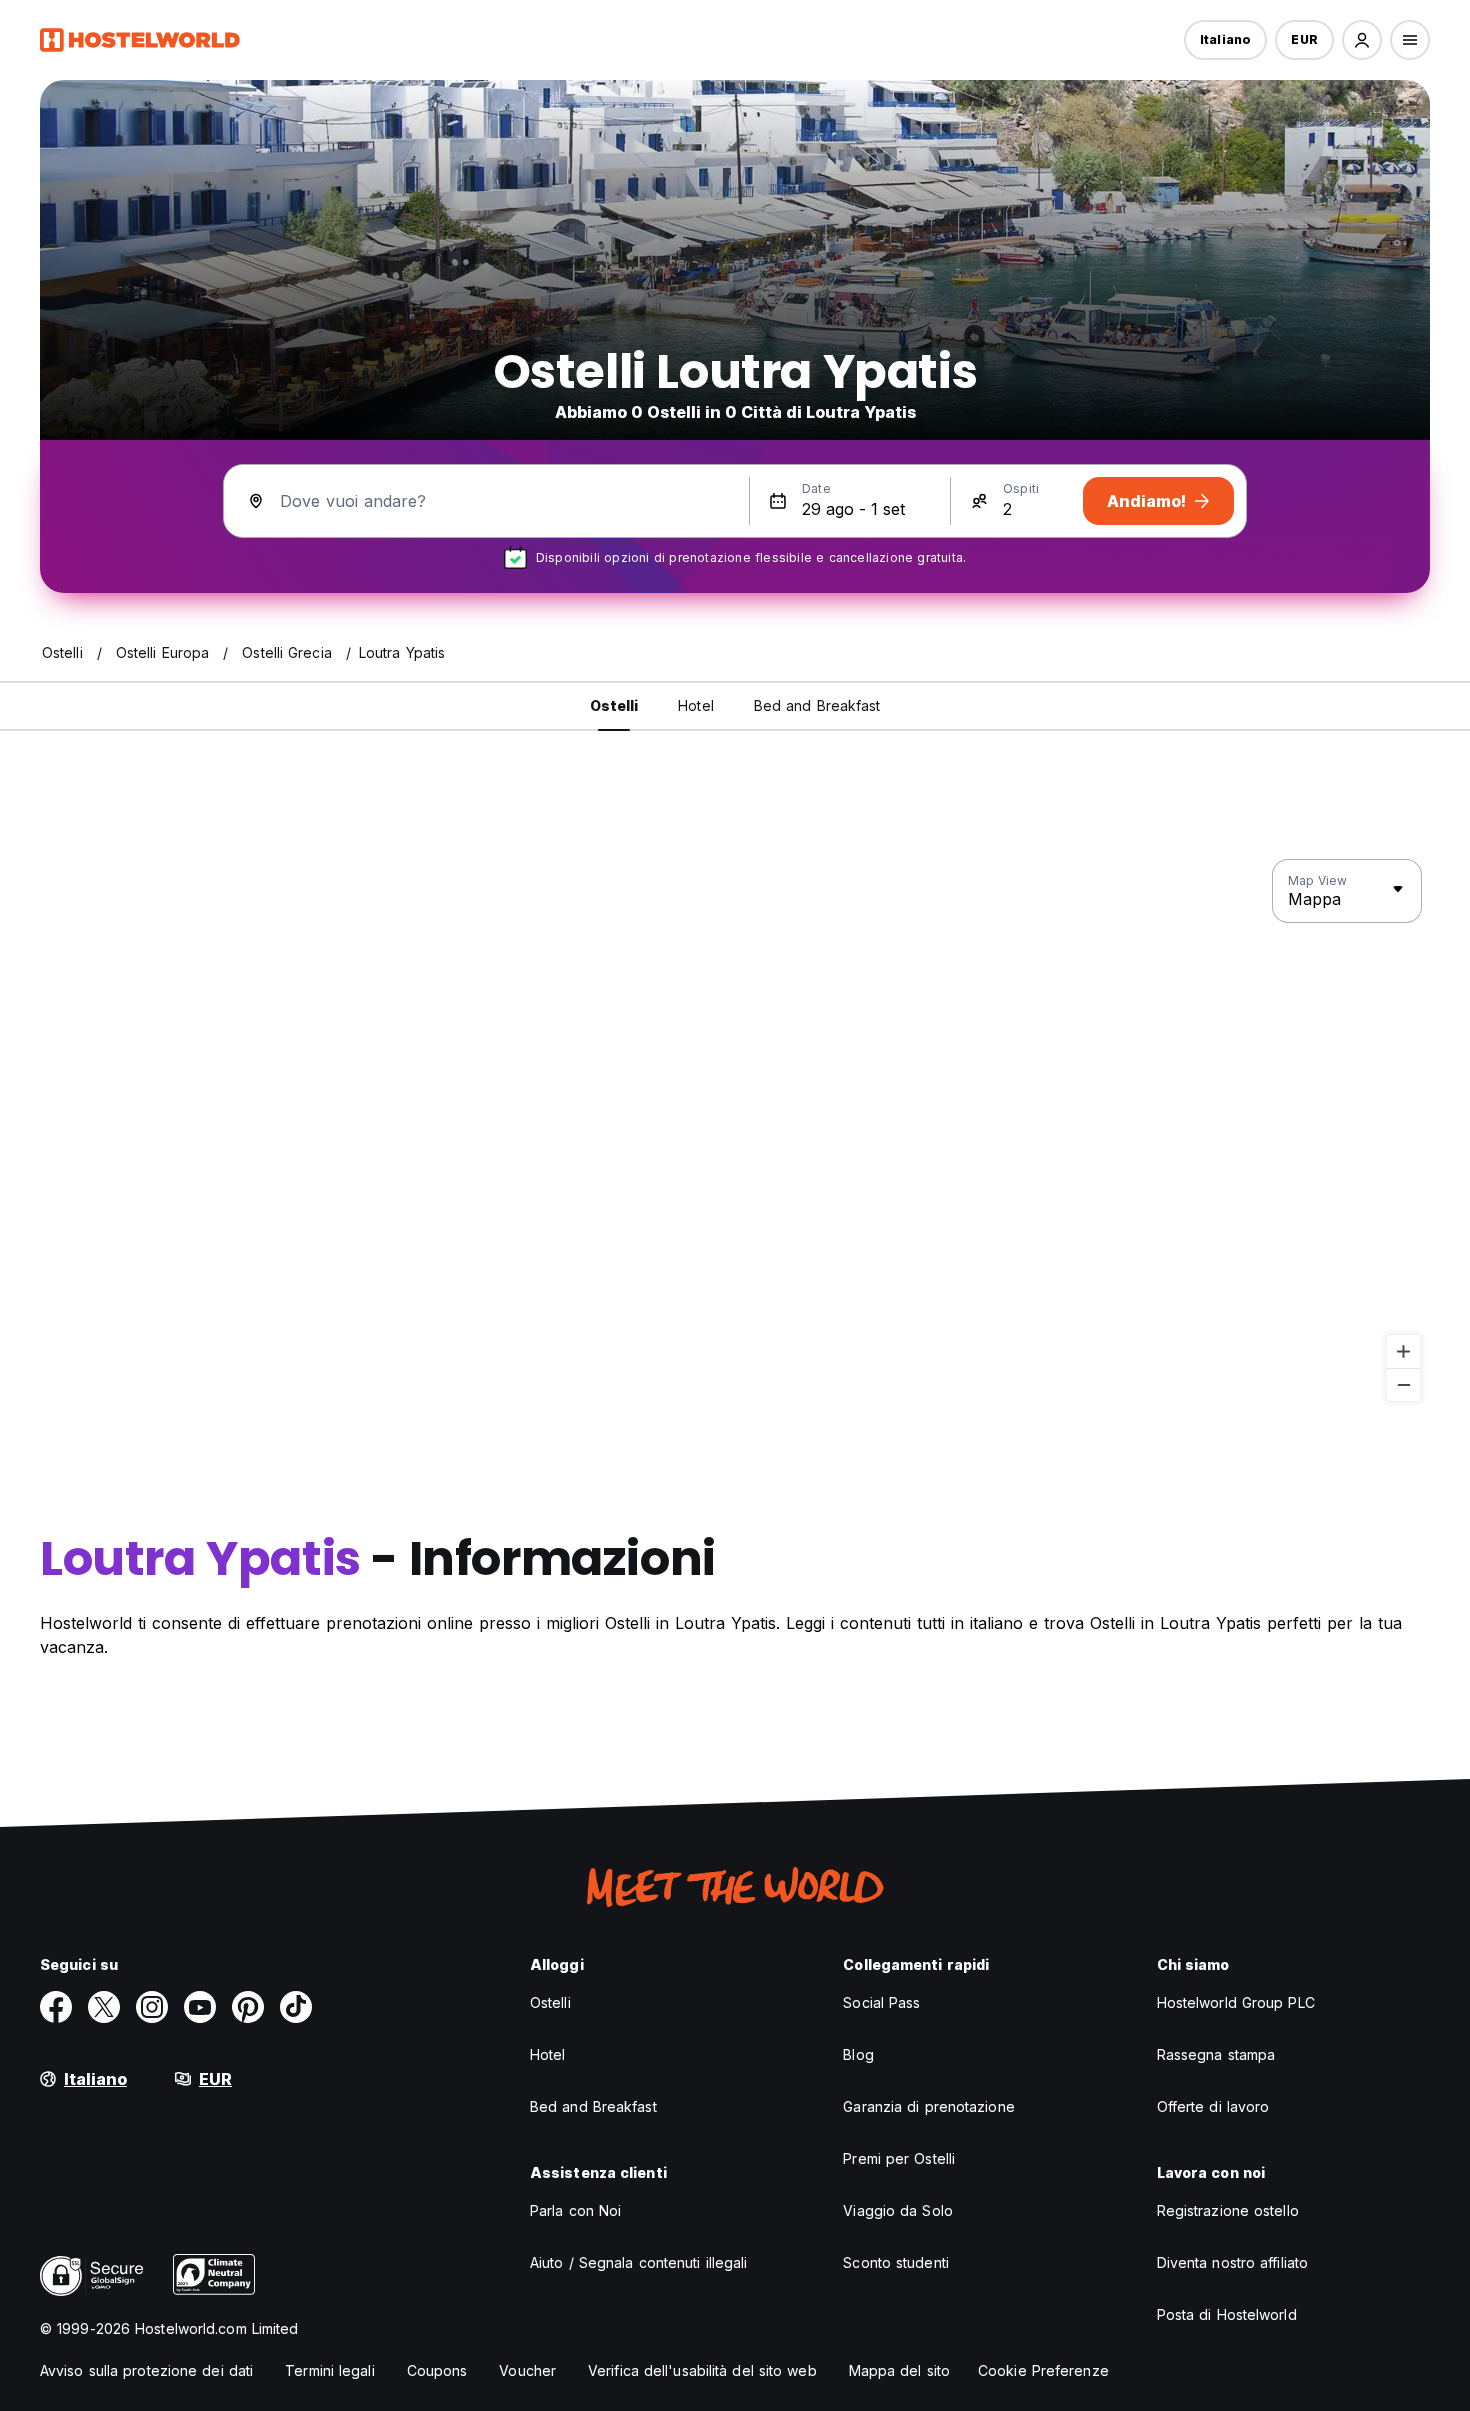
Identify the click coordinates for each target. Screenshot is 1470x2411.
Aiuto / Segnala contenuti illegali (638, 2262)
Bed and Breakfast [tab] (817, 705)
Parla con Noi (575, 2210)
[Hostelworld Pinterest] (248, 2007)
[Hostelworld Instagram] (152, 2007)
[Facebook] (56, 2007)
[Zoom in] (1403, 1351)
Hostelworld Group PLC (1236, 2002)
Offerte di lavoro (1213, 2106)
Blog (858, 2054)
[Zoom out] (1403, 1384)
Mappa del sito (899, 2370)
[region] (735, 1131)
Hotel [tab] (696, 705)
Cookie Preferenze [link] (1043, 2370)
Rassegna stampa (1216, 2054)
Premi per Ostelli (899, 2158)
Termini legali (329, 2370)
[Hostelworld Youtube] (200, 2007)
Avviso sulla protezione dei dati (146, 2370)
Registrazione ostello (1228, 2210)
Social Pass (881, 2002)
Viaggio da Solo (898, 2210)
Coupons (437, 2370)
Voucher (527, 2370)
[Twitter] (104, 2007)
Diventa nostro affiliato (1232, 2262)
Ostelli (550, 2002)
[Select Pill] (1362, 40)
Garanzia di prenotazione (928, 2106)
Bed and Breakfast (593, 2106)
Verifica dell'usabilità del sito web (702, 2370)
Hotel (548, 2054)
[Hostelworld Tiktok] (296, 2007)
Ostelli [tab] (614, 705)
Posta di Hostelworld (1227, 2314)
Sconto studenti (896, 2262)
